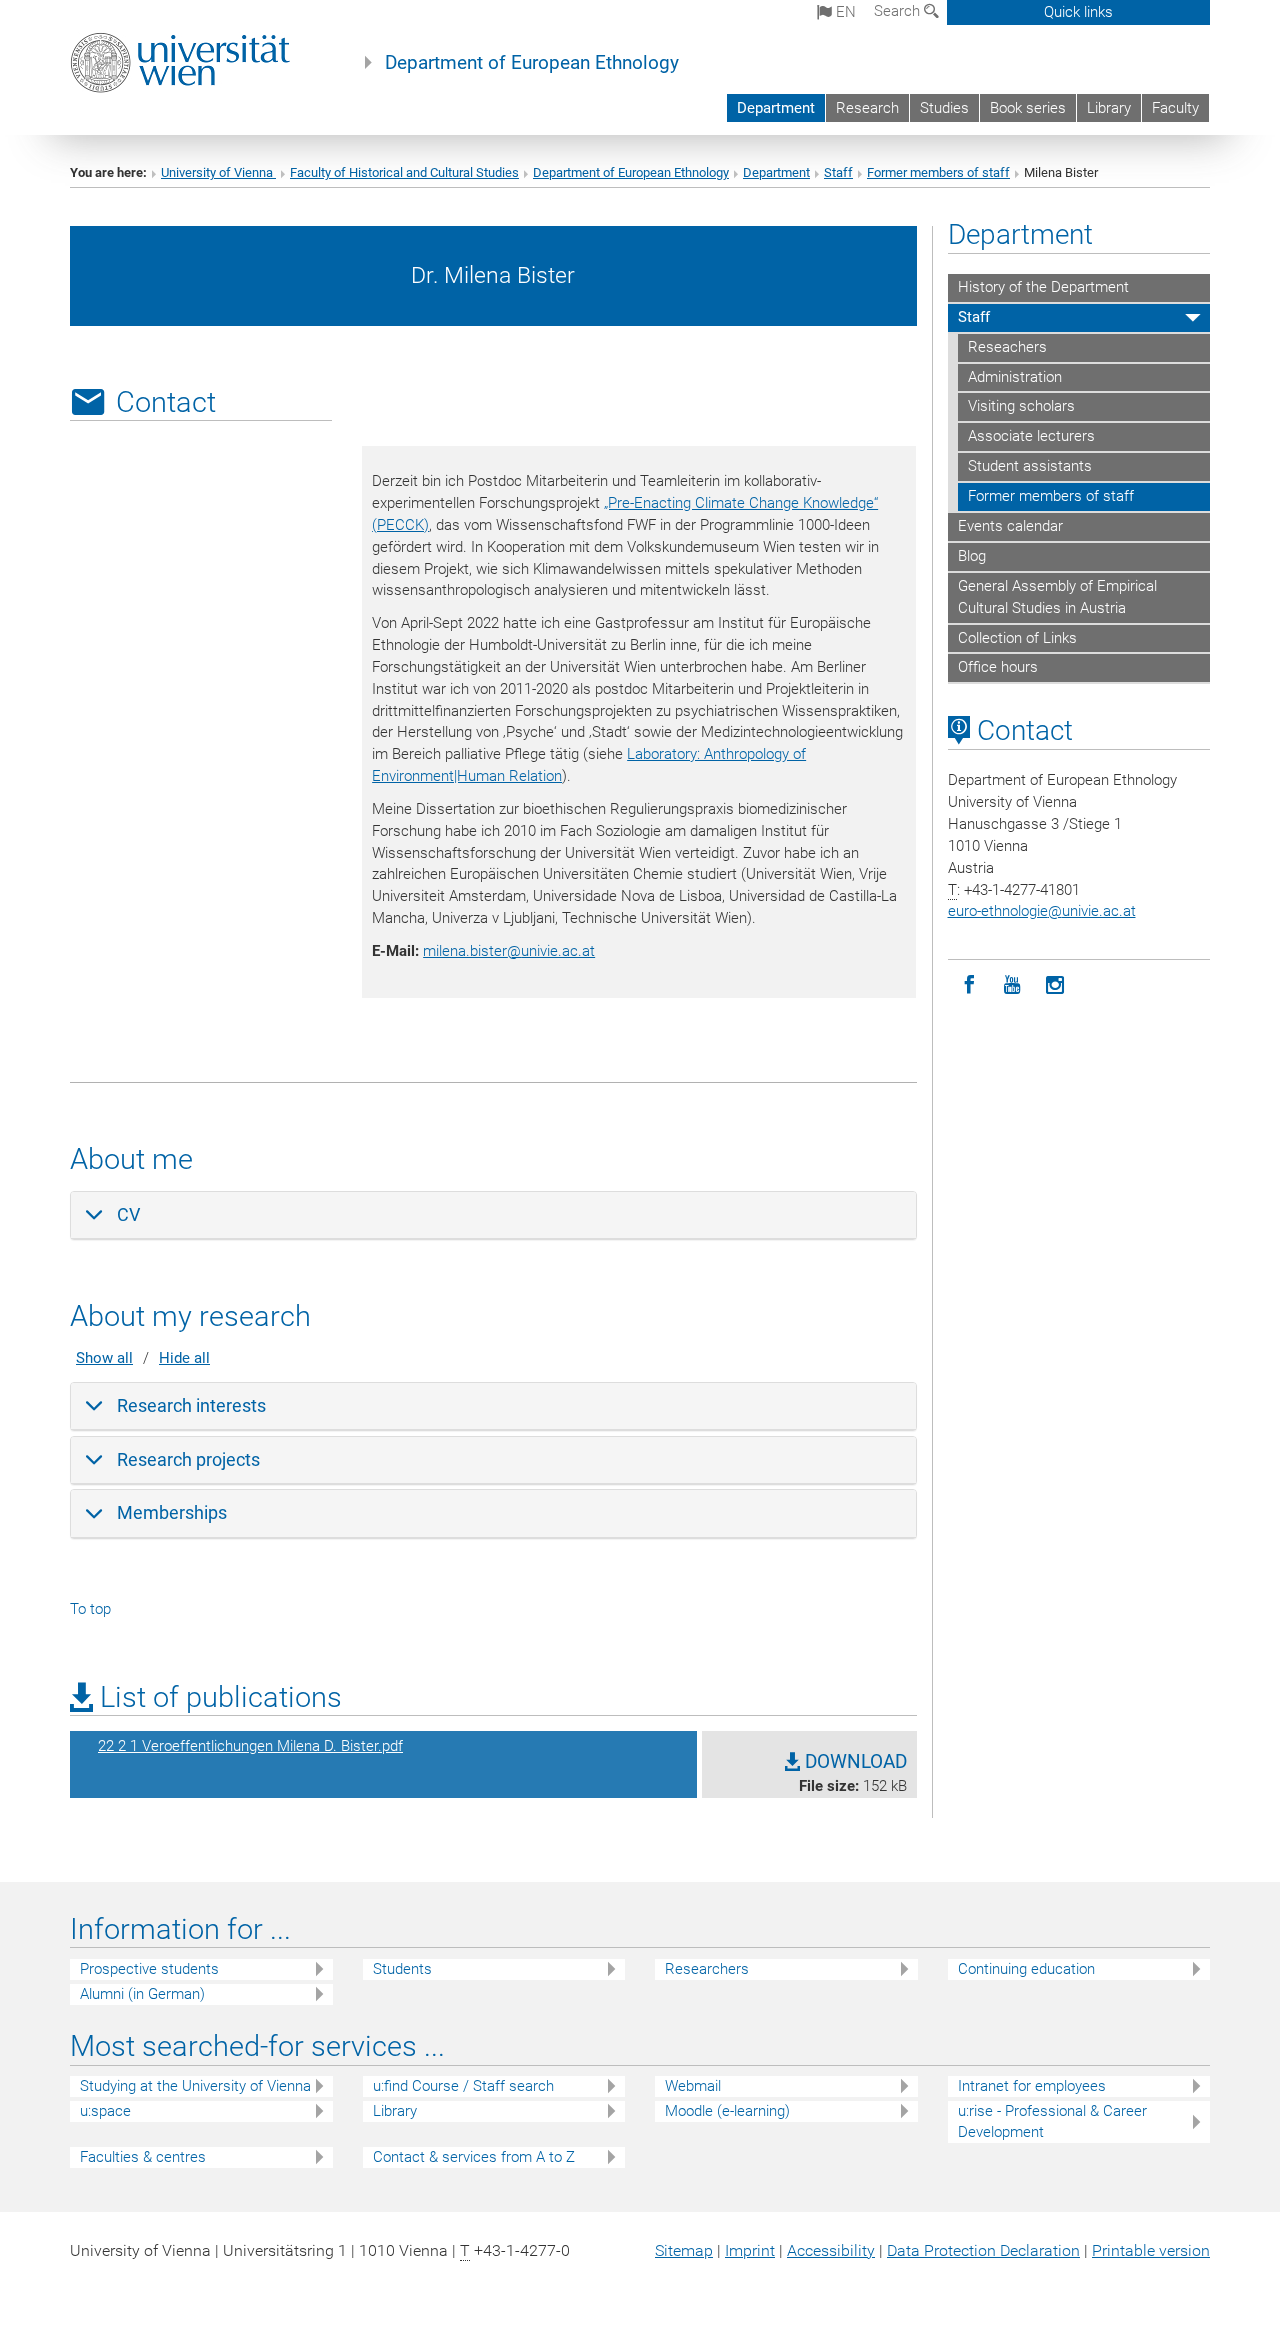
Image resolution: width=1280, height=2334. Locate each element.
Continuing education (1026, 1969)
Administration (1015, 377)
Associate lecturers (1031, 436)
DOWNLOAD (853, 1762)
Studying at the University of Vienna (195, 2086)
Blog (972, 556)
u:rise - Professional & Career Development (1052, 2121)
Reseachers (1007, 347)
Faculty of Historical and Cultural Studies (404, 172)
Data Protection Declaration (983, 2250)
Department (776, 108)
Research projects (188, 1459)
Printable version (1151, 2250)
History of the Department (1043, 287)
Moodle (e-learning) (727, 2111)
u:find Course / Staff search (463, 2086)
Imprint (750, 2250)
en (844, 12)
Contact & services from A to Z (474, 2157)
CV (128, 1214)
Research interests (191, 1405)
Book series (1028, 108)
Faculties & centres (143, 2157)
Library (1109, 108)
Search (899, 11)
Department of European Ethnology (532, 63)
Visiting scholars (1021, 406)
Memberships (172, 1512)
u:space (105, 2111)
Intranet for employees (1032, 2086)
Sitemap (684, 2250)
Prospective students (149, 1969)
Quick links (1078, 12)
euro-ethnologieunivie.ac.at (1042, 911)
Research (867, 108)
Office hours (998, 667)
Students (402, 1969)
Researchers (707, 1969)
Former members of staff (938, 172)
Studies (944, 108)
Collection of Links (1017, 638)
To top (90, 1609)
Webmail (693, 2086)
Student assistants (1030, 466)
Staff (838, 172)
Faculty (1175, 108)
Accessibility (831, 2250)
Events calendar (1010, 526)
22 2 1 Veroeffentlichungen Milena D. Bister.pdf (250, 1746)
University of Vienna (218, 172)
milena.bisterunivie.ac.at (509, 951)
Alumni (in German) (142, 1994)
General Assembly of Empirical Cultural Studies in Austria (1057, 597)
